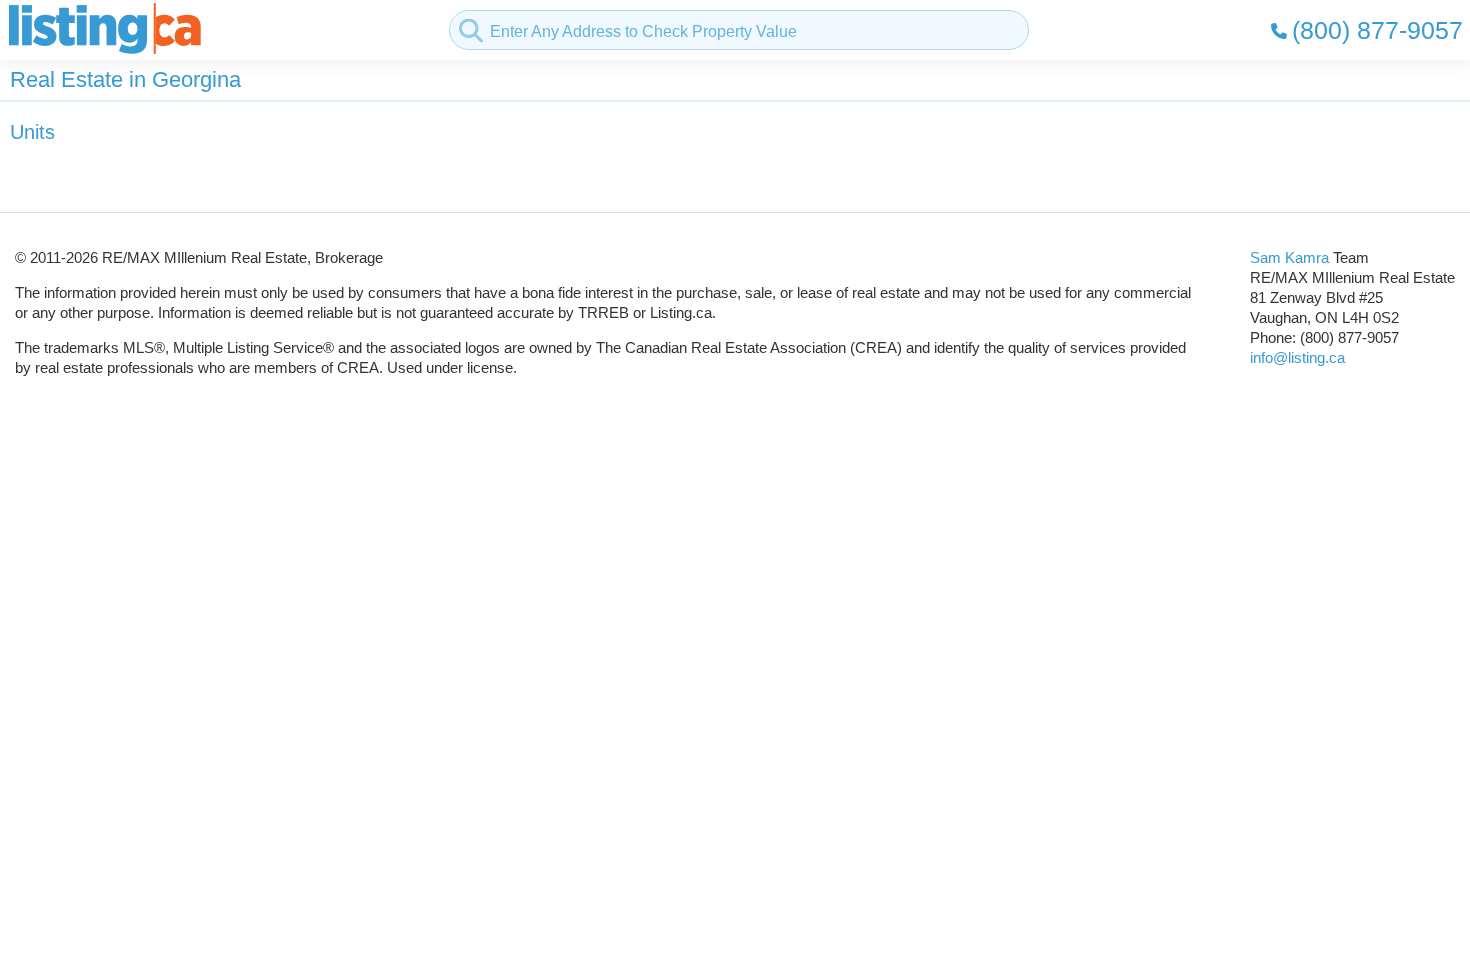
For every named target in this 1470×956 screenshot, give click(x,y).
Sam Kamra (1289, 257)
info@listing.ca (1297, 357)
